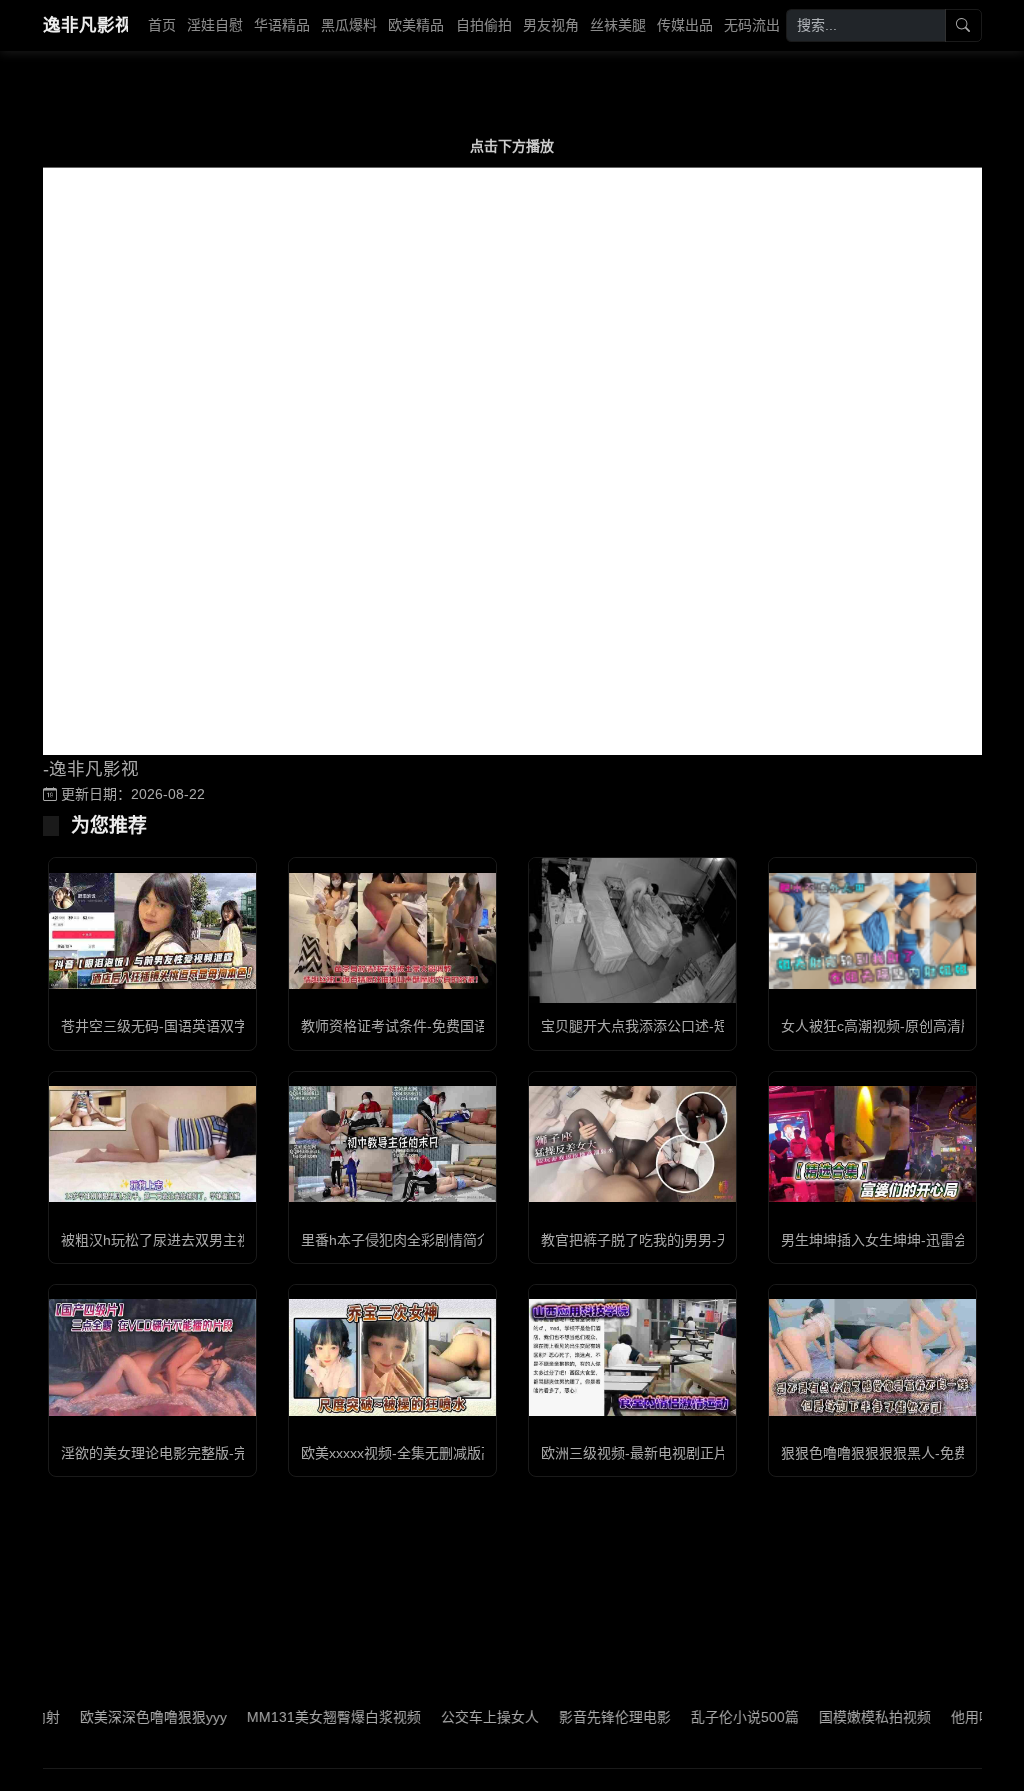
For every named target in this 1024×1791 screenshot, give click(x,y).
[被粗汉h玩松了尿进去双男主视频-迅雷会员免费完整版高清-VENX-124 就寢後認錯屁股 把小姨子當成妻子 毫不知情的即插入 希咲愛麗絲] (152, 1144)
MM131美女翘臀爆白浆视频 (298, 1717)
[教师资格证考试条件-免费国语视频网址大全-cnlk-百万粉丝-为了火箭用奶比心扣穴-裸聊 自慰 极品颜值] (392, 931)
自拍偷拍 (484, 25)
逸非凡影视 (85, 25)
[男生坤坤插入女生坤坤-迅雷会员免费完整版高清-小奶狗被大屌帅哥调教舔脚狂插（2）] (872, 1144)
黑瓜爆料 (349, 25)
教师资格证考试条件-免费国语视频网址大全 (436, 1026)
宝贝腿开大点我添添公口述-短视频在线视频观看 (690, 1026)
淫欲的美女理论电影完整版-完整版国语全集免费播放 (224, 1453)
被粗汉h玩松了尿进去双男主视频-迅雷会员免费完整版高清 (242, 1240)
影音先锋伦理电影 (579, 1717)
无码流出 (752, 25)
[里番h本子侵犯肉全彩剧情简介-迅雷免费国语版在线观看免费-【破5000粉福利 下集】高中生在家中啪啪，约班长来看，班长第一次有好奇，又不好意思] (392, 1144)
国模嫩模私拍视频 (839, 1717)
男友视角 (551, 25)
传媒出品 (685, 25)
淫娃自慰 (215, 25)
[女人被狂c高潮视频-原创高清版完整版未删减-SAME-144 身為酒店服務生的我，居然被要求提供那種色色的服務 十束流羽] (872, 931)
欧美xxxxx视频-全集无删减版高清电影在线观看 (447, 1453)
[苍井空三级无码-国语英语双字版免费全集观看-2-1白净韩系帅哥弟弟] (152, 931)
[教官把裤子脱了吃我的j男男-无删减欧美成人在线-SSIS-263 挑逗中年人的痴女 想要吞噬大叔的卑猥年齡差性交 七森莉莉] (632, 1144)
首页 (162, 25)
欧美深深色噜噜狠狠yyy (117, 1717)
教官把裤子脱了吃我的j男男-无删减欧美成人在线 (692, 1240)
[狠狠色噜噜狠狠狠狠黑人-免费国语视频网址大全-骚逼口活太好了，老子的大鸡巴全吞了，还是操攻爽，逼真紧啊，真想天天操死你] (872, 1357)
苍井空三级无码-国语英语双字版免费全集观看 (203, 1026)
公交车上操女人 (454, 1717)
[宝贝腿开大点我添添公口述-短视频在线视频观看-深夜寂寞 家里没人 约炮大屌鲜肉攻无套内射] (632, 930)
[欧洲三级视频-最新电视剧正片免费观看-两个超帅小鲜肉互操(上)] (632, 1357)
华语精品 (282, 25)
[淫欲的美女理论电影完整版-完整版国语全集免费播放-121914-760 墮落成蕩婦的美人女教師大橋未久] (152, 1357)
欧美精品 (416, 25)
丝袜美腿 (618, 25)
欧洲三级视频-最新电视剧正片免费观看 (662, 1453)
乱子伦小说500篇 (709, 1717)
